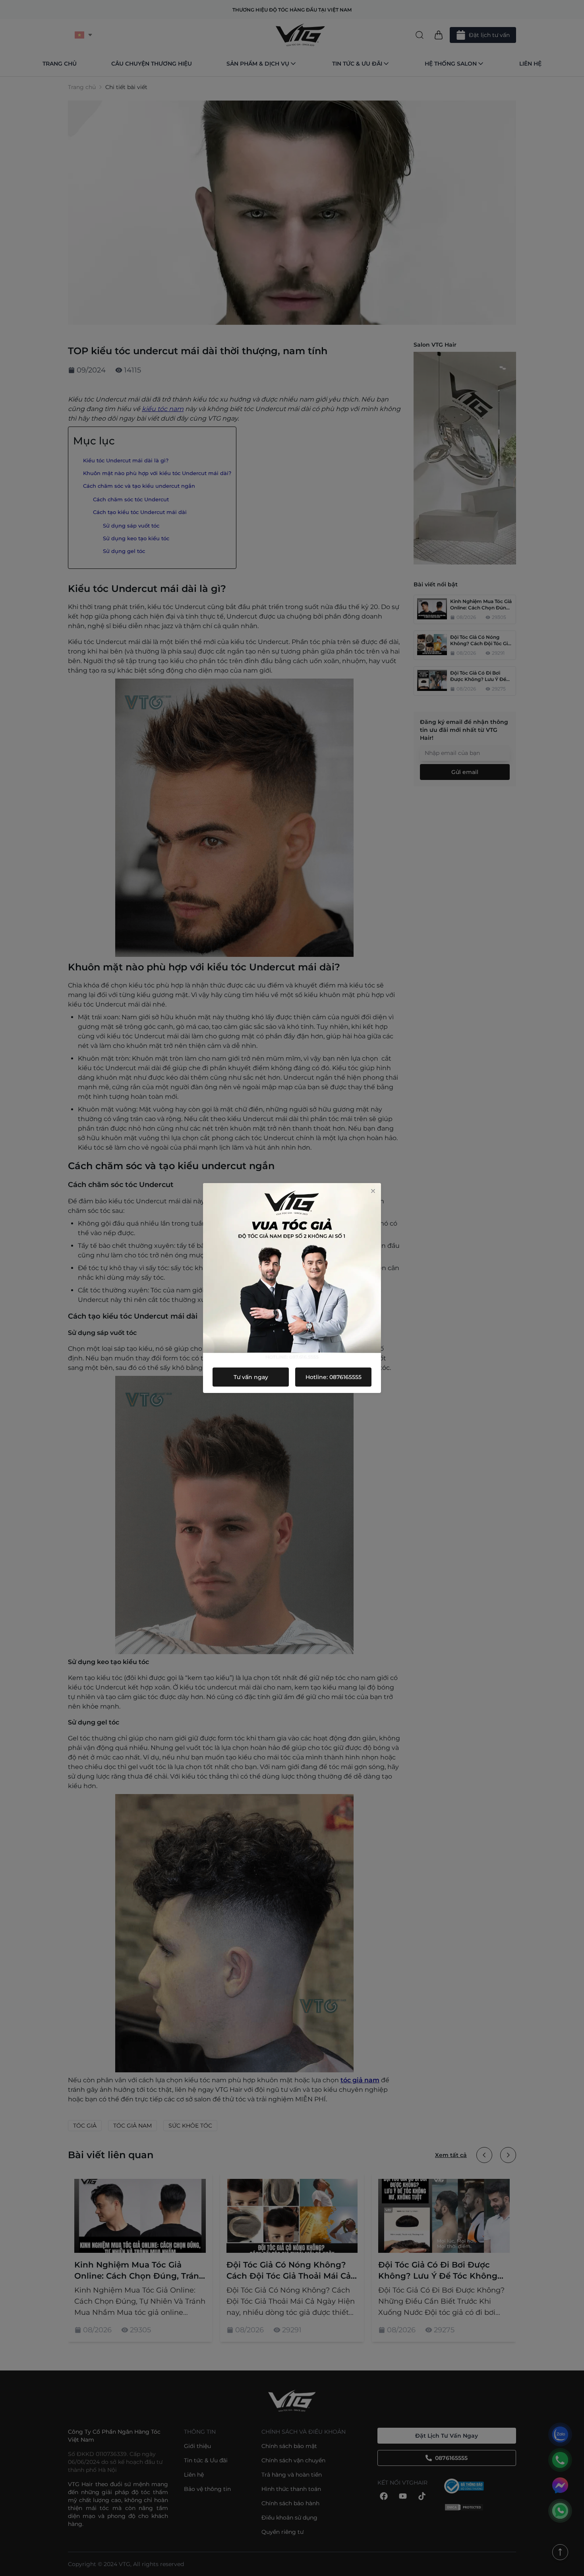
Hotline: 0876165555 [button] (334, 1377)
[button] (373, 1191)
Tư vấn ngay (251, 1377)
